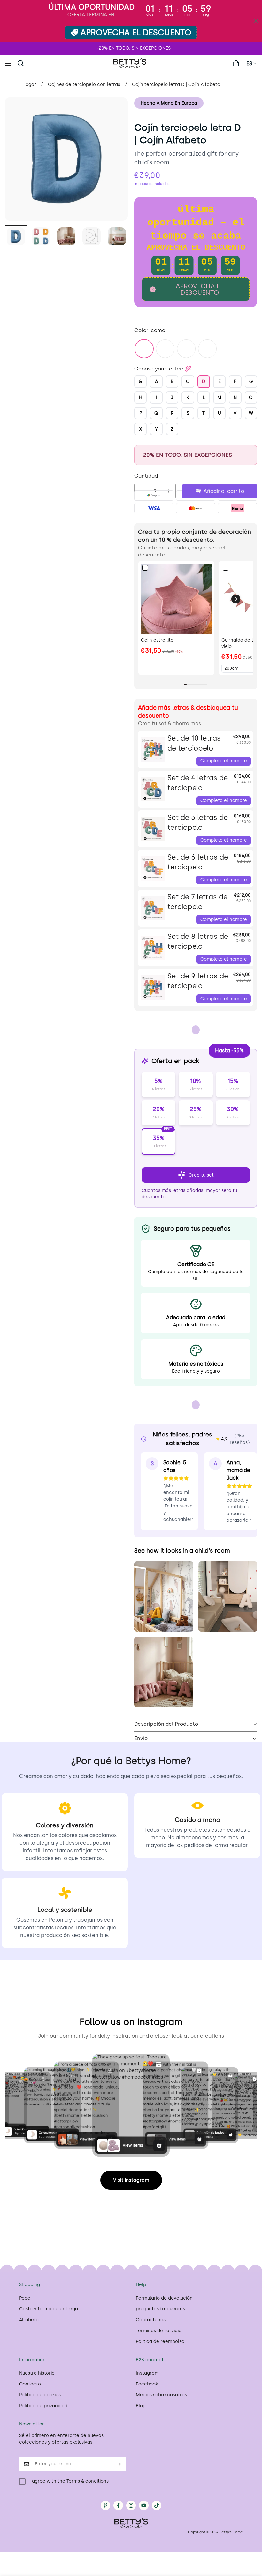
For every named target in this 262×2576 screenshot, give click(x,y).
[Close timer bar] (256, 21)
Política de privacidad (43, 2406)
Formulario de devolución (164, 2298)
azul (207, 349)
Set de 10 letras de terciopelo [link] (194, 743)
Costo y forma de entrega (49, 2309)
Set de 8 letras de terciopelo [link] (198, 941)
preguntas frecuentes (160, 2309)
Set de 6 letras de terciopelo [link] (198, 862)
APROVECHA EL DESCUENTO (136, 32)
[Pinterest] (105, 2505)
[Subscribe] (119, 2464)
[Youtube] (144, 2505)
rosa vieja (165, 349)
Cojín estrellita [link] (157, 640)
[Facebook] (118, 2505)
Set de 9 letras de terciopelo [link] (198, 981)
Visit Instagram (131, 2180)
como (144, 349)
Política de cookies (40, 2395)
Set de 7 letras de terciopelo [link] (197, 902)
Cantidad (146, 476)
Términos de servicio (159, 2331)
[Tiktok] (157, 2505)
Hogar (29, 85)
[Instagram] (131, 2505)
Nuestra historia (37, 2373)
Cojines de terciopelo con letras (84, 85)
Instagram (147, 2373)
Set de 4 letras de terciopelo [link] (198, 783)
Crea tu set (201, 1175)
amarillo (186, 349)
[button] (36, 63)
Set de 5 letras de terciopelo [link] (198, 822)
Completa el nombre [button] (224, 761)
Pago (25, 2298)
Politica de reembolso (160, 2342)
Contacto (30, 2384)
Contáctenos (151, 2320)
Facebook (147, 2384)
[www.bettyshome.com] (131, 63)
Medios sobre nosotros (161, 2395)
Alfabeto (29, 2320)
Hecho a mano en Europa (169, 103)
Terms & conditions (88, 2481)
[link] (176, 599)
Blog (141, 2406)
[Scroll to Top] (250, 2541)
